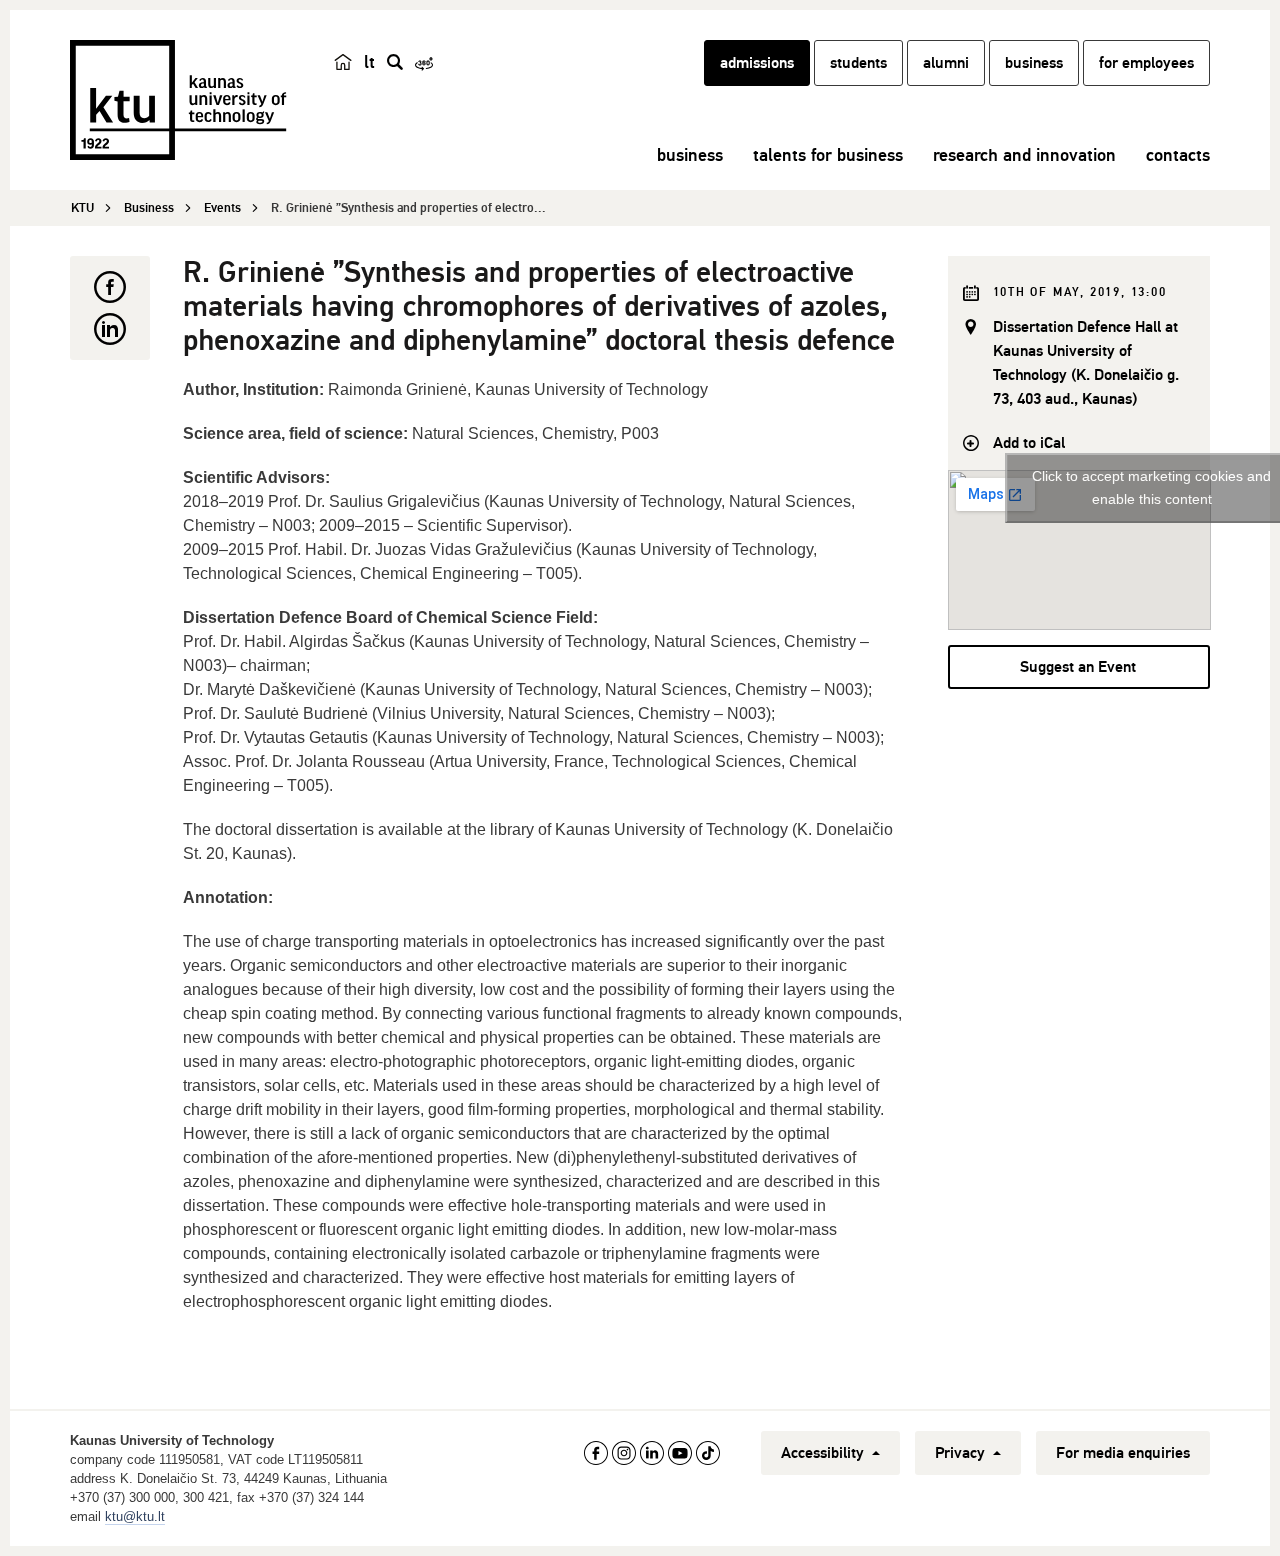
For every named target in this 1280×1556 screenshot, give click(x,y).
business (1034, 63)
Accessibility (824, 1453)
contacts (1178, 155)
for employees (1146, 63)
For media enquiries (1123, 1453)
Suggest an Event (1078, 667)
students (858, 63)
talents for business (828, 155)
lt (369, 62)
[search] (395, 62)
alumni (946, 63)
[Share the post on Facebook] (110, 287)
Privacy (962, 1453)
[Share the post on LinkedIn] (110, 329)
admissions (757, 63)
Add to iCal (1029, 443)
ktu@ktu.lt (135, 1516)
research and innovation (1024, 155)
